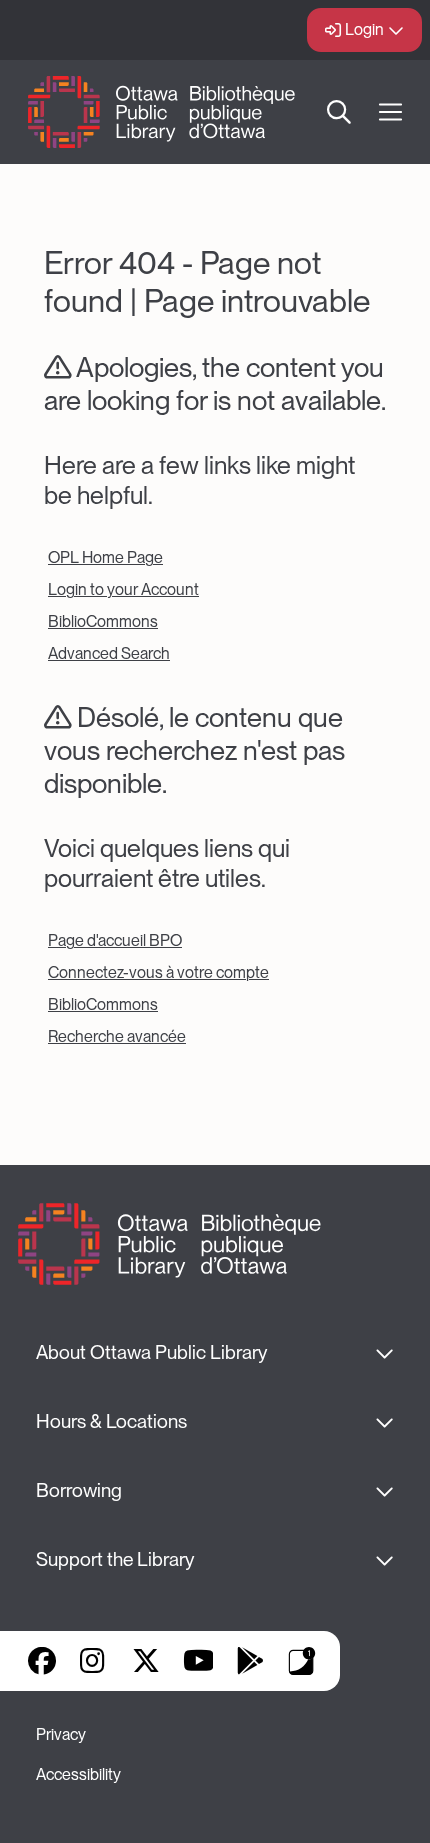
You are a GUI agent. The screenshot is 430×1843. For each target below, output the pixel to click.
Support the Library (115, 1559)
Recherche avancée (117, 1036)
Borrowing (79, 1490)
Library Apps (302, 1661)
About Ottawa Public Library (151, 1352)
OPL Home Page (105, 557)
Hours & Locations (111, 1421)
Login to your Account (123, 589)
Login (364, 29)
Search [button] (339, 112)
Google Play (250, 1661)
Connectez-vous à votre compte (158, 972)
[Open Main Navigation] (390, 112)
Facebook (42, 1661)
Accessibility (78, 1774)
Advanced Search (109, 653)
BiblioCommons (103, 621)
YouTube (198, 1661)
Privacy (61, 1734)
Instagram (94, 1661)
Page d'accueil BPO (115, 940)
